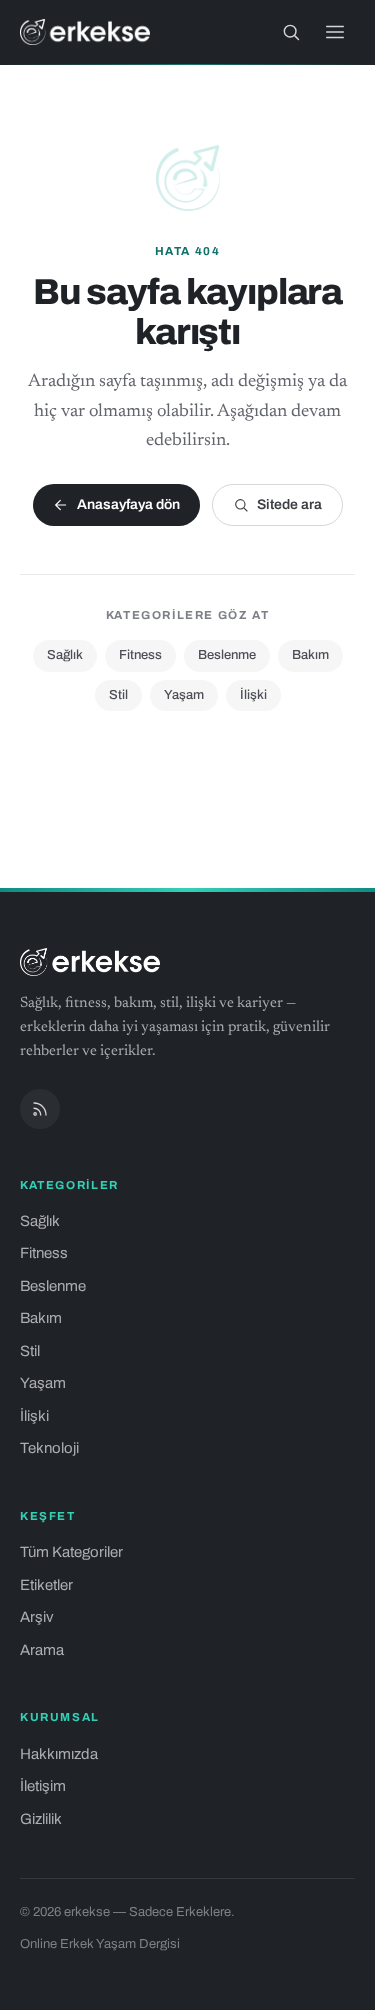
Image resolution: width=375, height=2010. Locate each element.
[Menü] (335, 32)
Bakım (310, 655)
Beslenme (227, 655)
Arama (42, 1650)
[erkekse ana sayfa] (85, 32)
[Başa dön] (333, 1984)
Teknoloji (49, 1448)
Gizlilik (41, 1819)
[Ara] (291, 32)
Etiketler (46, 1585)
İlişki (253, 695)
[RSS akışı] (40, 1109)
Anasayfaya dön (128, 504)
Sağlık (65, 655)
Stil (118, 695)
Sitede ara (289, 504)
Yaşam (184, 695)
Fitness (140, 655)
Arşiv (37, 1617)
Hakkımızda (59, 1754)
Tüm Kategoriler (71, 1552)
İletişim (43, 1786)
